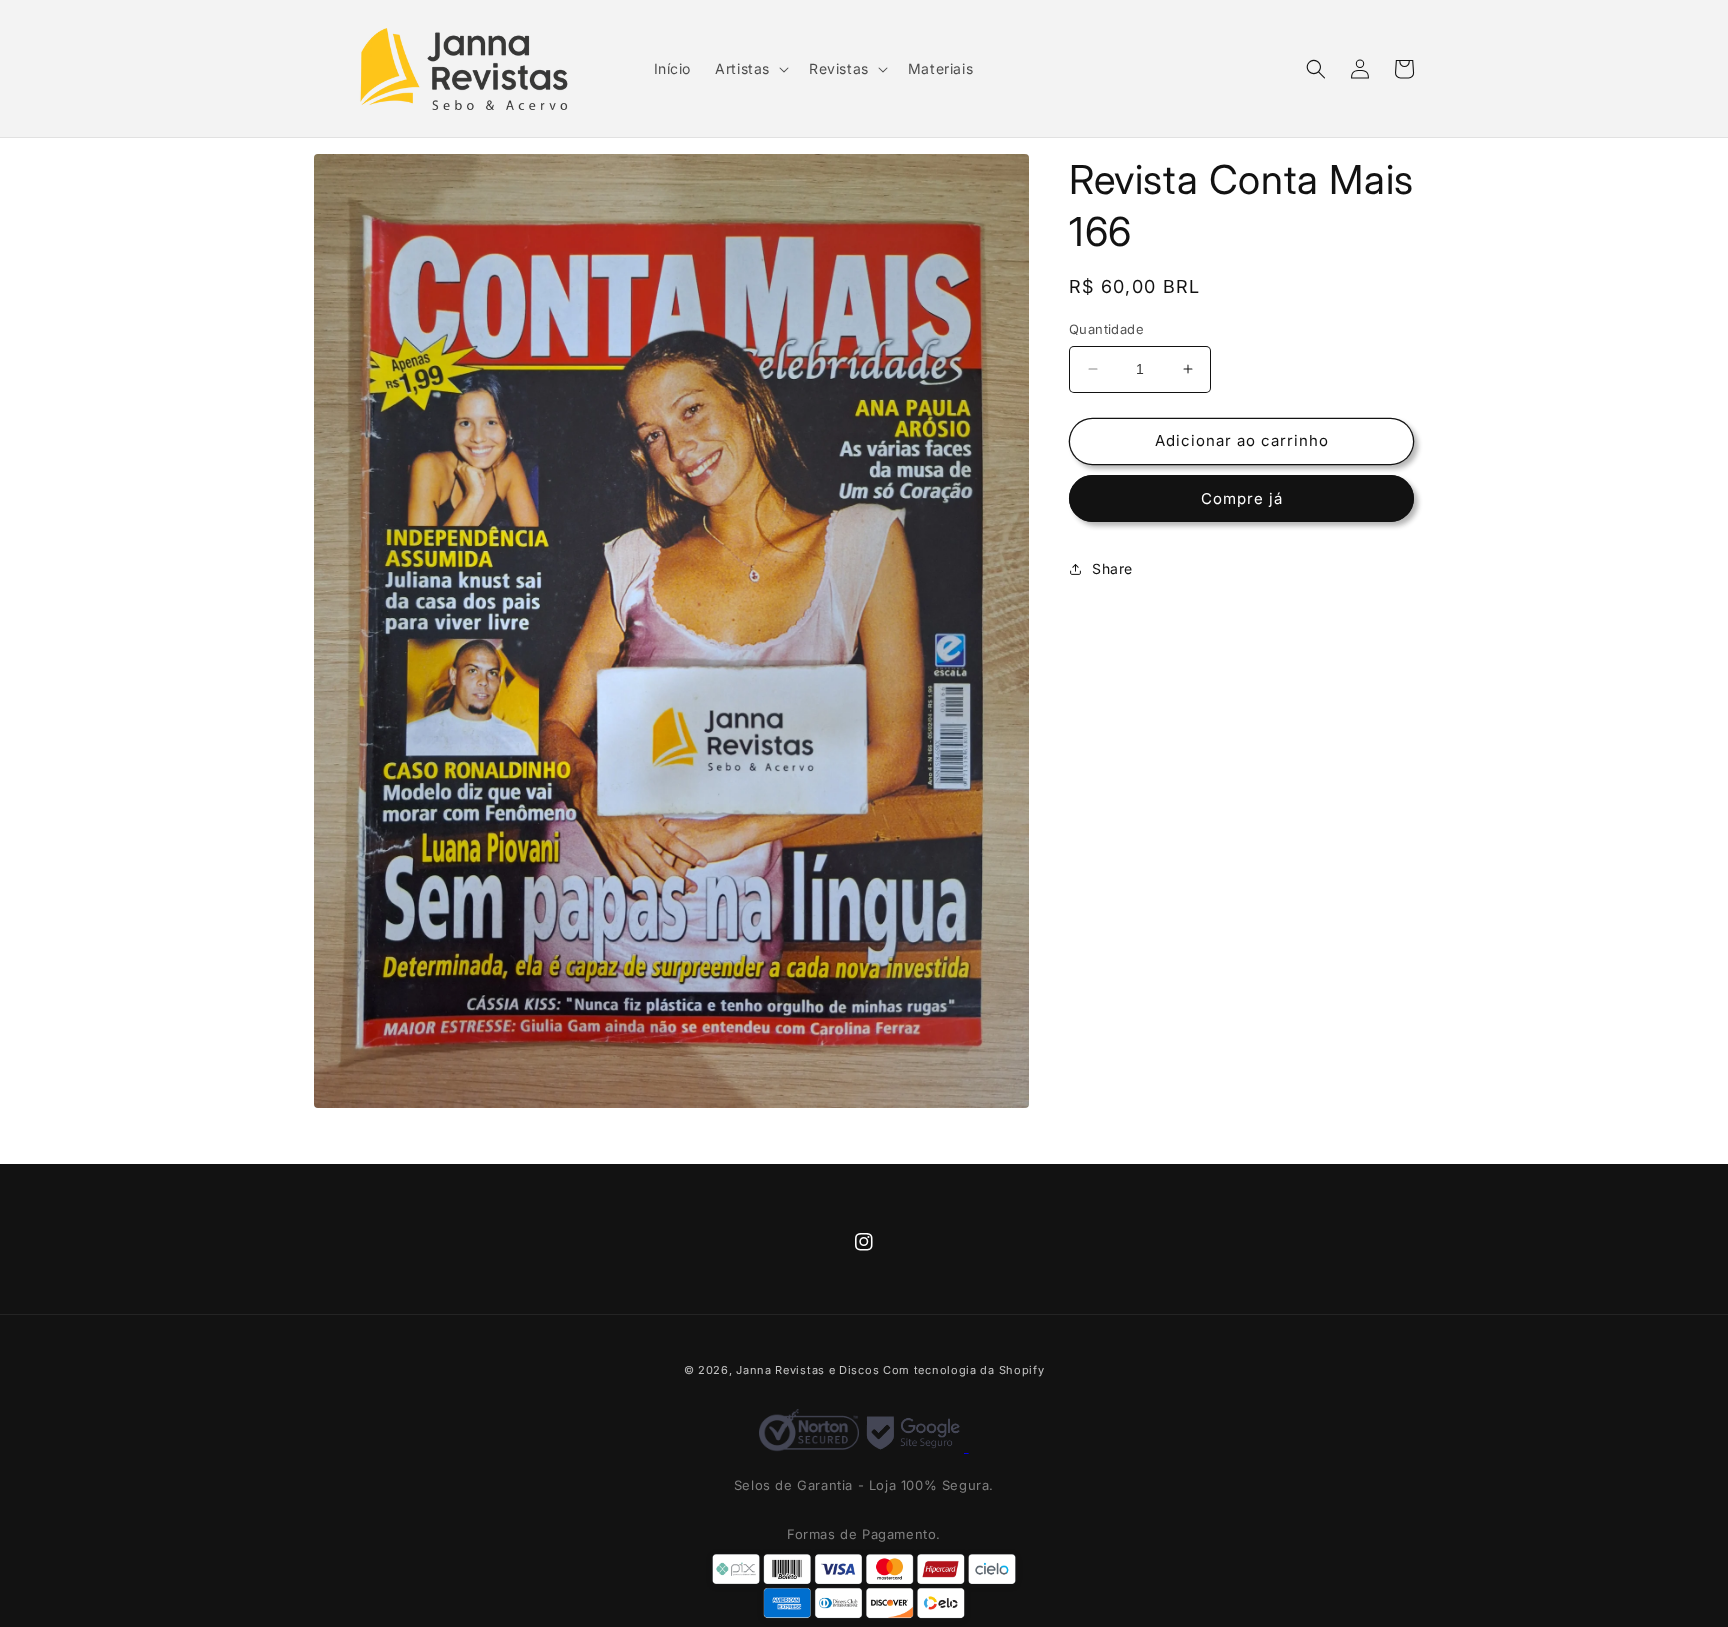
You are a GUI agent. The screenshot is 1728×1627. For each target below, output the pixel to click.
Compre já (1242, 498)
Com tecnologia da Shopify (964, 1370)
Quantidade (1106, 329)
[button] (750, 69)
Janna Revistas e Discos (807, 1370)
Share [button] (1112, 568)
